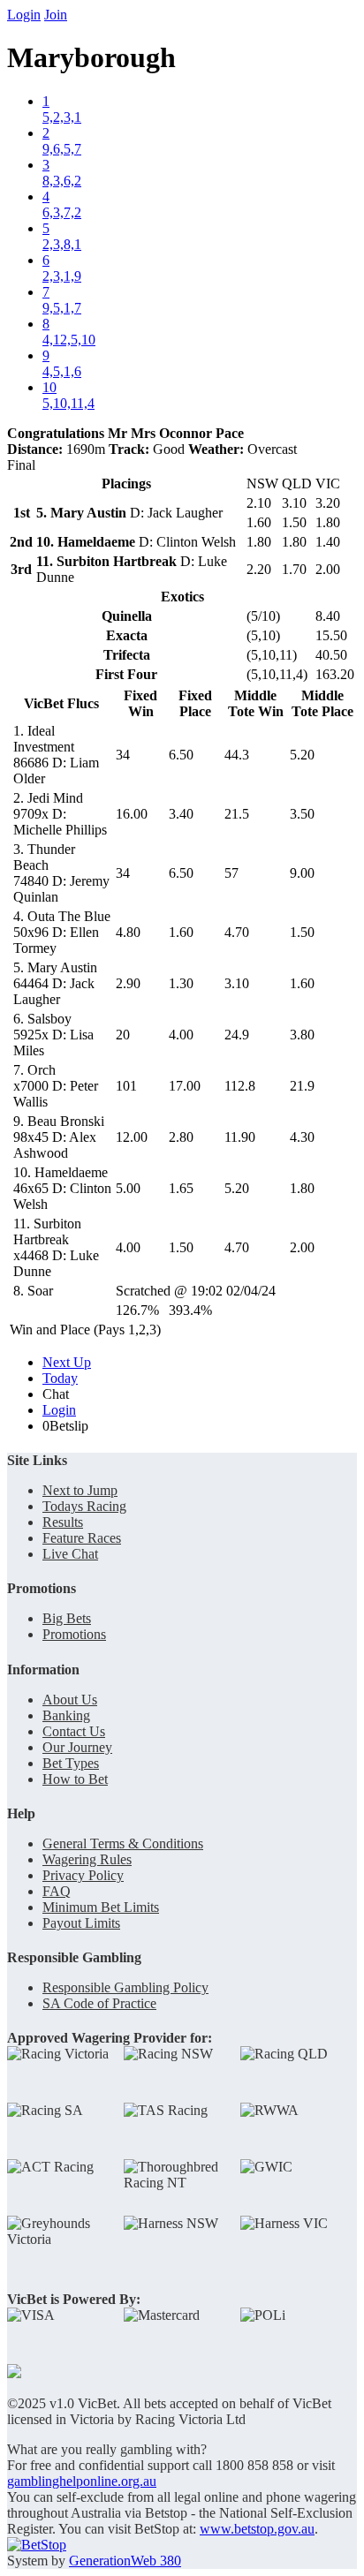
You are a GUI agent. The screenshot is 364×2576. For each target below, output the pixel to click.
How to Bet (75, 1779)
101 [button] (126, 1086)
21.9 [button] (302, 1086)
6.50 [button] (181, 755)
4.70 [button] (237, 932)
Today (60, 1378)
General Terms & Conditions (123, 1843)
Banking (66, 1715)
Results (63, 1522)
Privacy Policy (83, 1875)
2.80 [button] (181, 1137)
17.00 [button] (185, 1086)
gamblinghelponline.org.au (82, 2481)
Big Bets (67, 1618)
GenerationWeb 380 (125, 2561)
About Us (70, 1700)
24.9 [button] (237, 1035)
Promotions (74, 1634)
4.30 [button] (302, 1137)
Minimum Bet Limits (101, 1907)
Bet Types (71, 1763)
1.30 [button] (181, 983)
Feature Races (82, 1538)
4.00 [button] (181, 1035)
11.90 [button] (240, 1137)
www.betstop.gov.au (257, 2529)
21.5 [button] (237, 814)
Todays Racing (84, 1506)
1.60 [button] (181, 932)
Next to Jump (80, 1490)
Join (56, 15)
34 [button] (123, 755)
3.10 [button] (237, 983)
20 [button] (123, 1035)
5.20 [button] (302, 755)
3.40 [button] (181, 814)
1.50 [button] (302, 932)
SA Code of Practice (99, 2003)
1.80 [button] (302, 1188)
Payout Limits (81, 1923)
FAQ (57, 1891)
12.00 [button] (132, 1137)
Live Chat (70, 1554)
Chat (56, 1394)
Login (24, 15)
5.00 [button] (128, 1188)
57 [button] (231, 873)
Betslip (65, 1426)
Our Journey (77, 1747)
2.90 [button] (128, 983)
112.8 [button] (240, 1086)
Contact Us (74, 1731)
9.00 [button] (302, 873)
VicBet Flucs (61, 703)
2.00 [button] (302, 1247)
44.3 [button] (237, 755)
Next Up (67, 1362)
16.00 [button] (132, 814)
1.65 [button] (181, 1188)
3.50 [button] (302, 814)
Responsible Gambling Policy (125, 1987)
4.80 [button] (128, 932)
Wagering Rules (87, 1859)
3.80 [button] (302, 1035)
